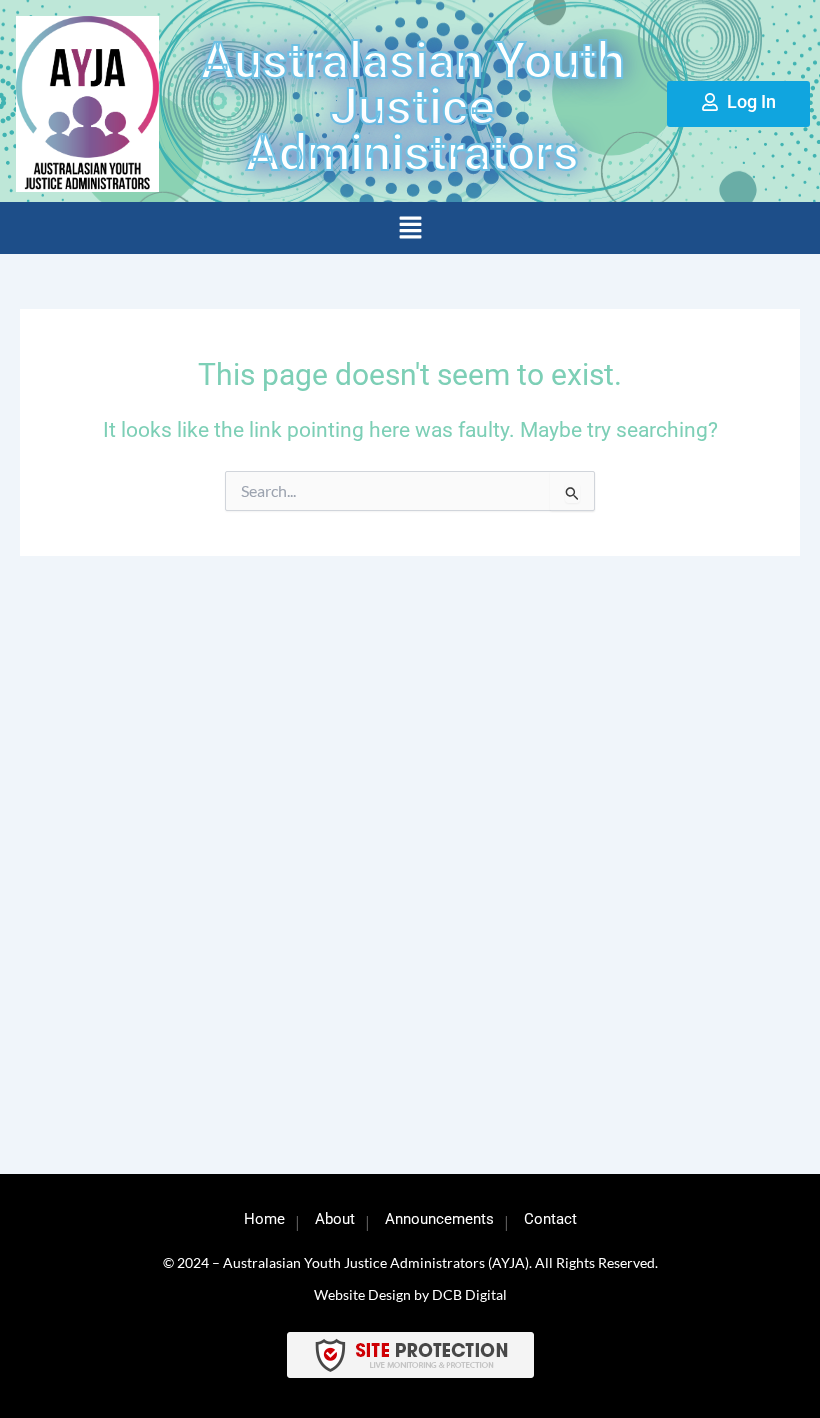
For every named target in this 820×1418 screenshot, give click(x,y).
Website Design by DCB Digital (410, 1294)
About (335, 1219)
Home (264, 1219)
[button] (410, 228)
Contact (550, 1219)
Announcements (439, 1219)
